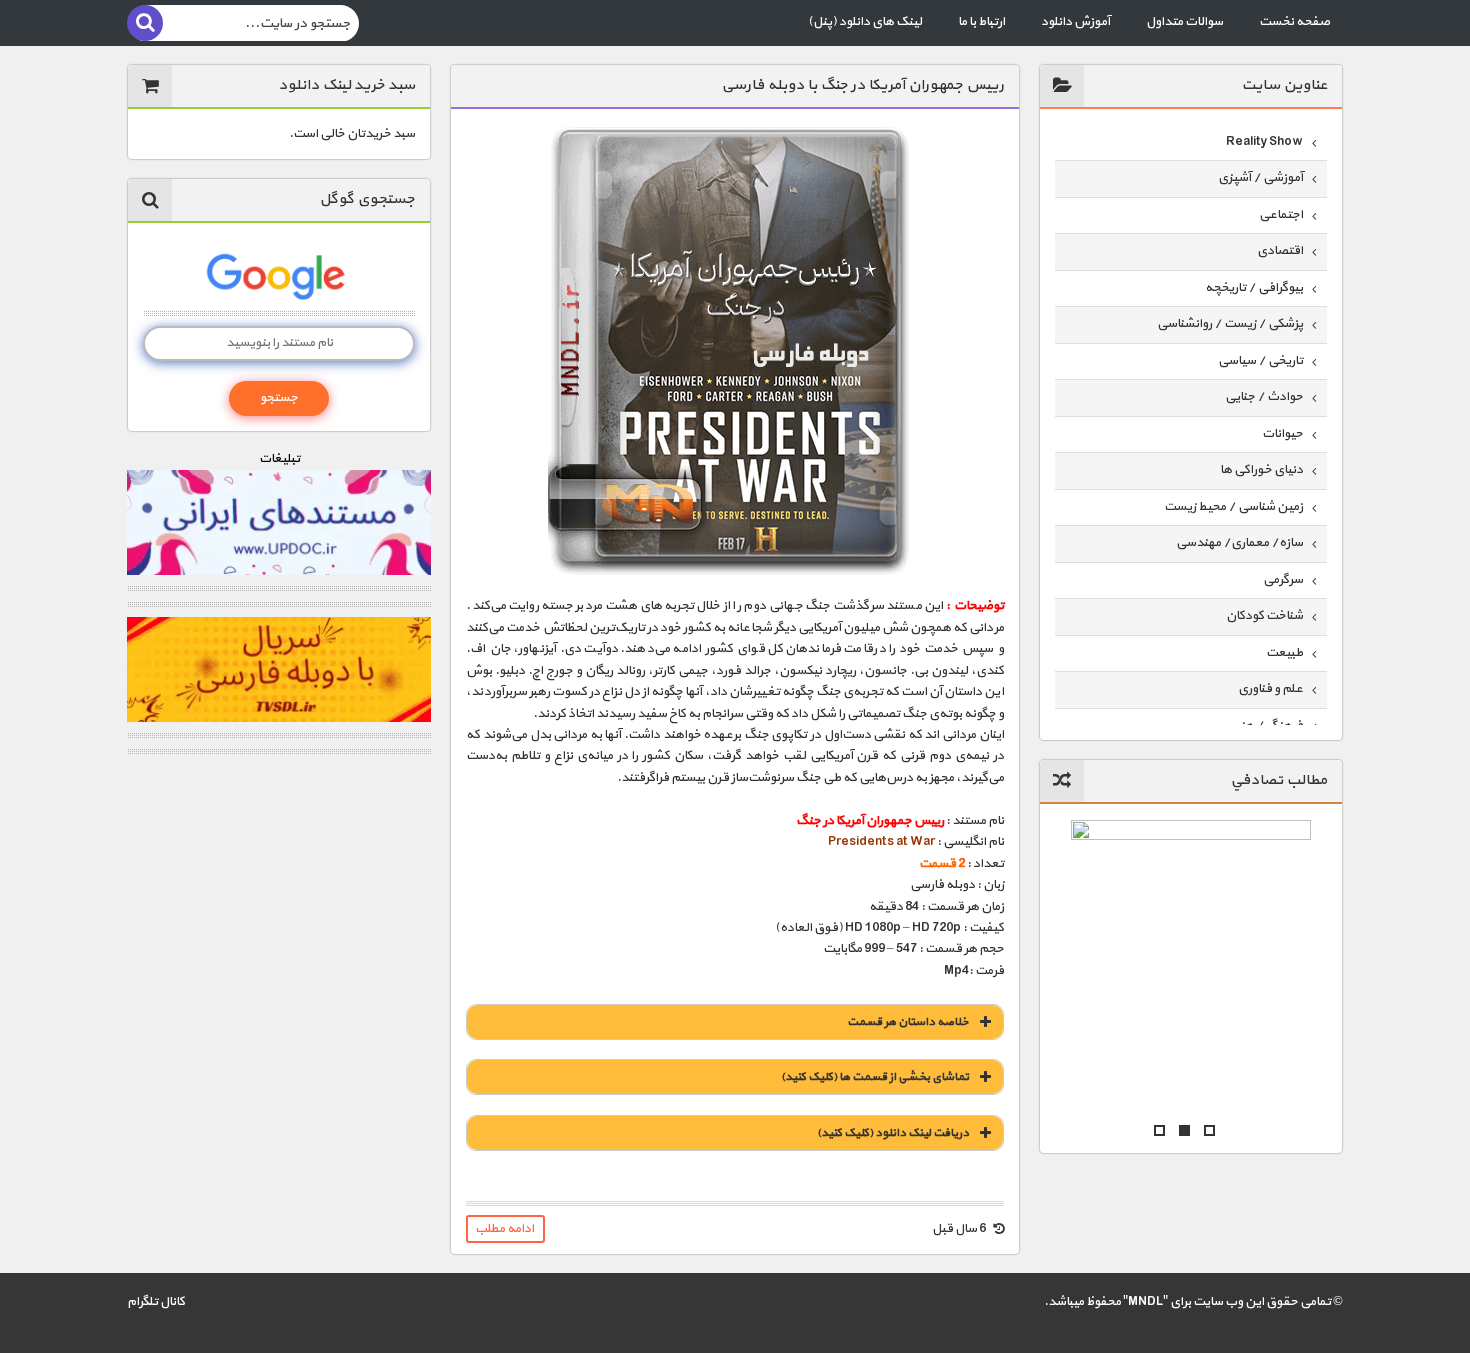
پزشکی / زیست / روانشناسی (1230, 324)
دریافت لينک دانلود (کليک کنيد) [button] (893, 1133)
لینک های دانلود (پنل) (865, 22)
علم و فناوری (1270, 689)
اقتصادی (1280, 251)
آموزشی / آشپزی (1260, 178)
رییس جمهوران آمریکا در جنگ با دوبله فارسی (862, 85)
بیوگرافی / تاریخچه (1254, 288)
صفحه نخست (1294, 22)
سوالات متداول (1184, 22)
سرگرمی (1283, 580)
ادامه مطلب (504, 1229)
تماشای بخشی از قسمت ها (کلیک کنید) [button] (875, 1077)
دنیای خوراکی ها (1261, 470)
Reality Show (1264, 142)
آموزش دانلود (1075, 22)
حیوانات (1282, 434)
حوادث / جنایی (1264, 397)
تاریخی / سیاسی (1260, 361)
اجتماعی (1281, 215)
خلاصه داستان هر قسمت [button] (908, 1022)
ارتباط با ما (981, 22)
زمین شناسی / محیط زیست (1233, 507)
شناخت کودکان (1264, 616)
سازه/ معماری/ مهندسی (1239, 543)
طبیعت (1284, 653)
